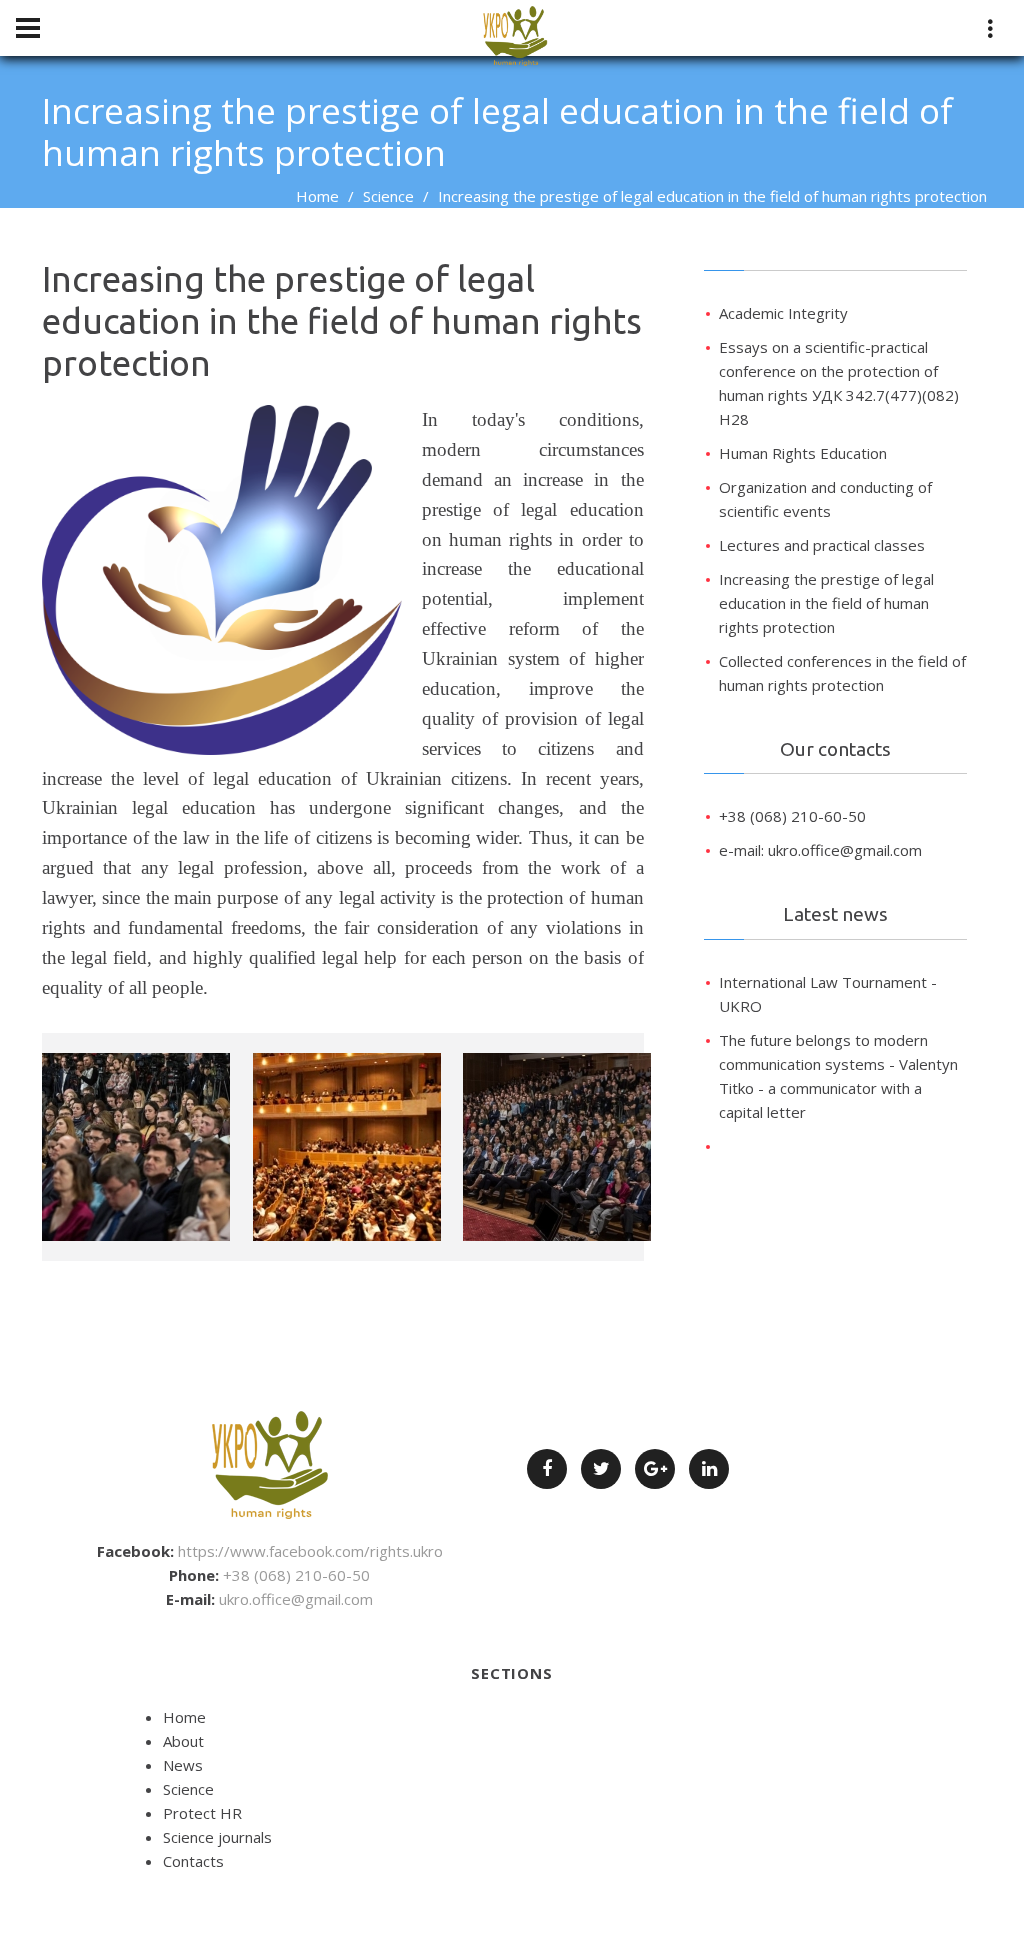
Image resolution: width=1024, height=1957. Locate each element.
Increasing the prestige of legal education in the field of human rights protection (826, 603)
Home (317, 196)
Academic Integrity (783, 313)
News (183, 1765)
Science (388, 196)
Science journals (217, 1837)
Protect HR (202, 1813)
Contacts (193, 1861)
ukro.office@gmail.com (296, 1599)
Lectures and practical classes (822, 545)
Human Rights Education (803, 453)
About (183, 1741)
